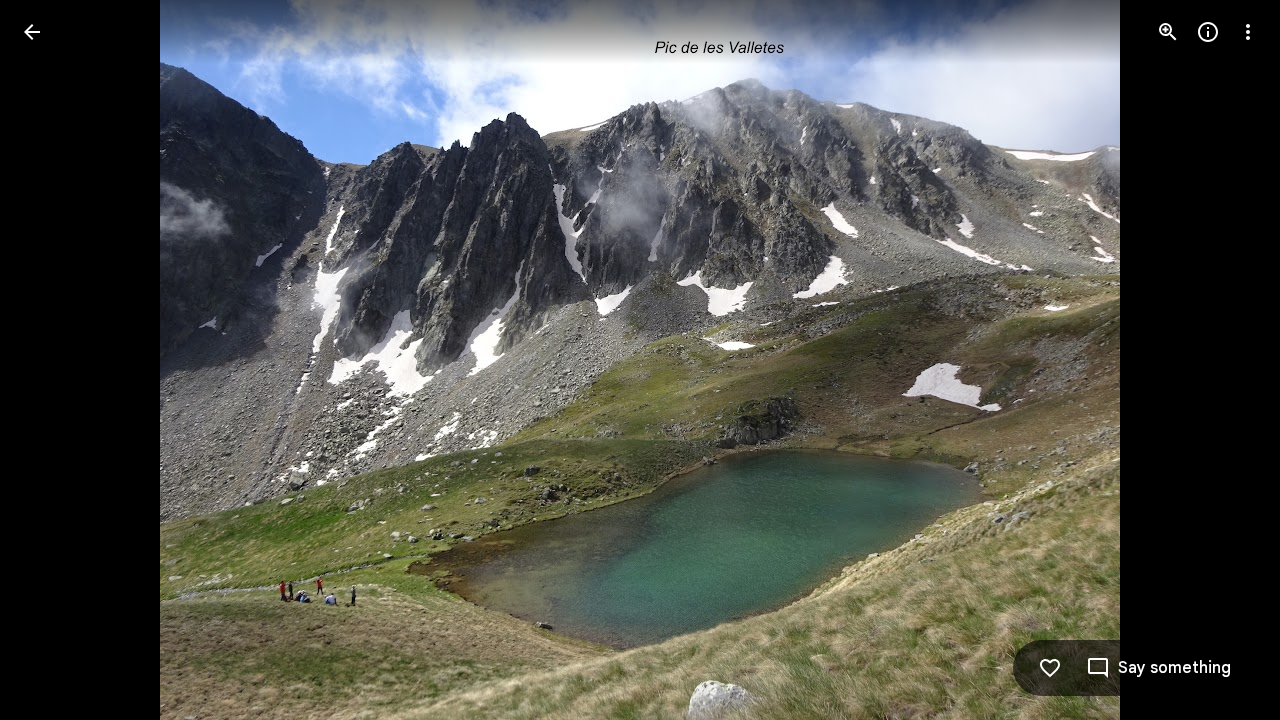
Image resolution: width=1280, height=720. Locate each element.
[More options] (1248, 32)
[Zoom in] (1168, 32)
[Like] (1050, 668)
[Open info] (1208, 32)
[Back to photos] (32, 32)
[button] (56, 360)
